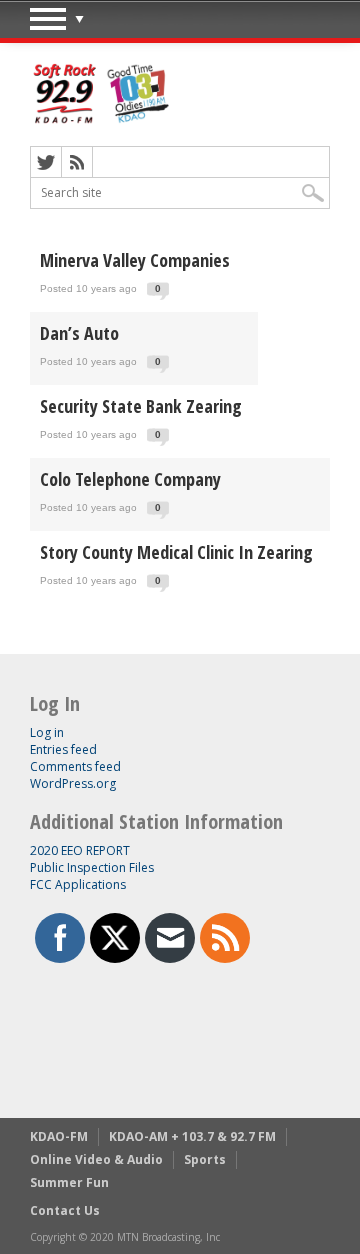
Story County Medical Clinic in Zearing (176, 552)
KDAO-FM (59, 1136)
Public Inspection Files (92, 867)
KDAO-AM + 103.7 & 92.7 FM (192, 1136)
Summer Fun (69, 1182)
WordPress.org (73, 783)
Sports (205, 1159)
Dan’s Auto (79, 333)
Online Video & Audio (96, 1159)
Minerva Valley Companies (135, 260)
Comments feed (75, 766)
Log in (47, 732)
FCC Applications (78, 884)
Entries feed (63, 749)
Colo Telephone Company (130, 479)
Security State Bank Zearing (141, 406)
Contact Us (65, 1210)
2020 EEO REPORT (80, 850)
